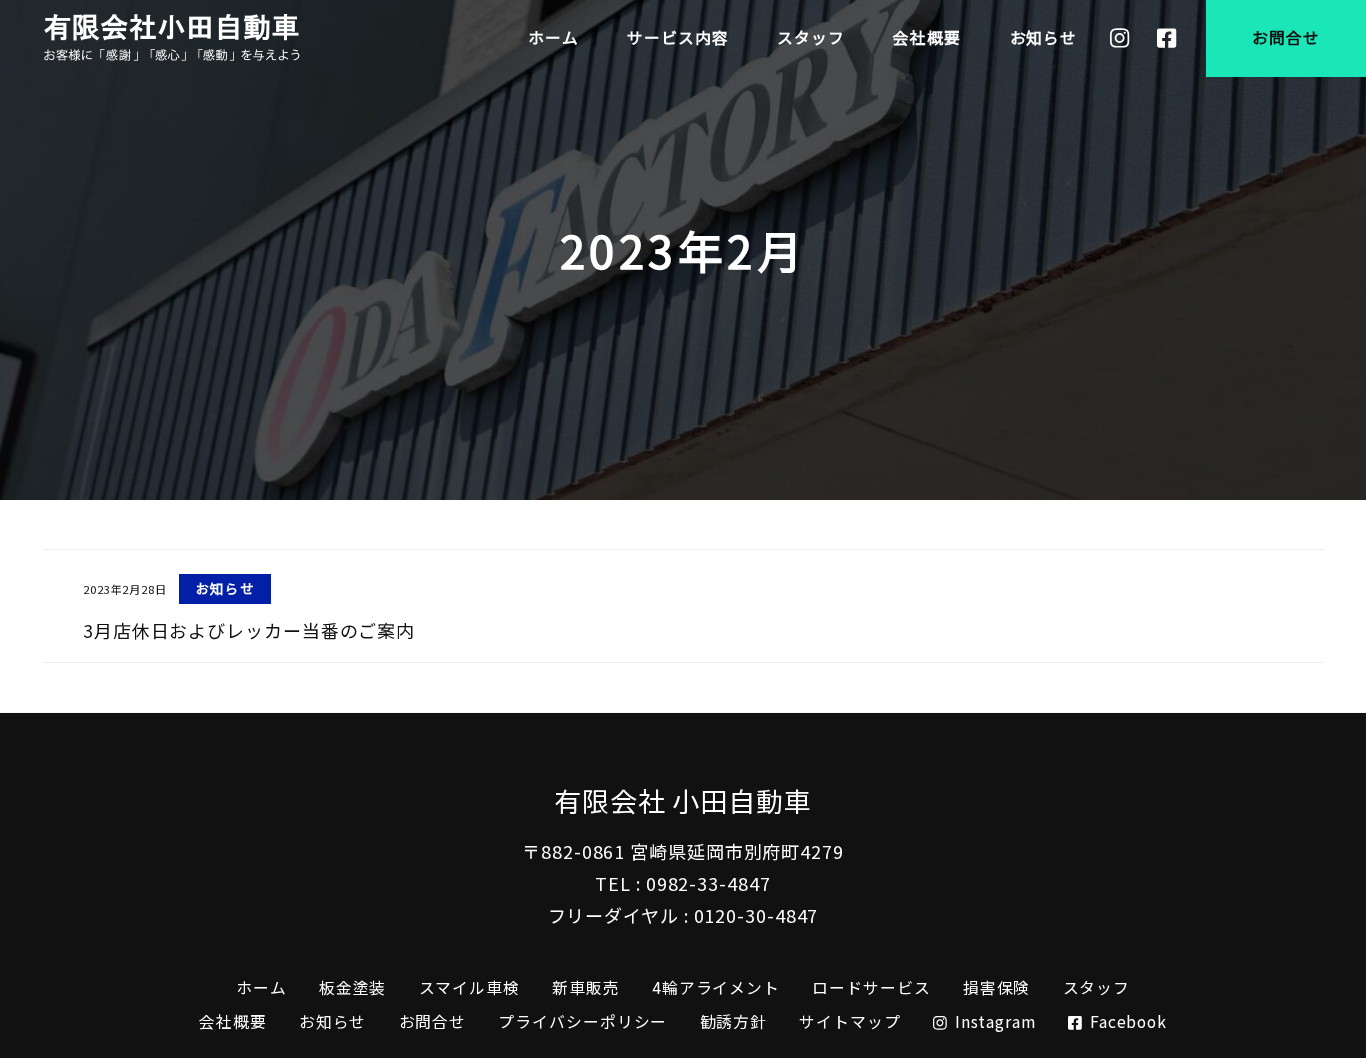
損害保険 (997, 987)
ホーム (261, 987)
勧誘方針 (734, 1021)
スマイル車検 (469, 987)
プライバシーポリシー (582, 1021)
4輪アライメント (716, 987)
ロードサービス (871, 987)
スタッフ (1097, 987)
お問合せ (433, 1021)
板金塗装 (353, 987)
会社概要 (233, 1021)
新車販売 (586, 987)
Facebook (1128, 1021)
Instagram (995, 1021)
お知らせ (333, 1021)
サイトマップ (849, 1021)
